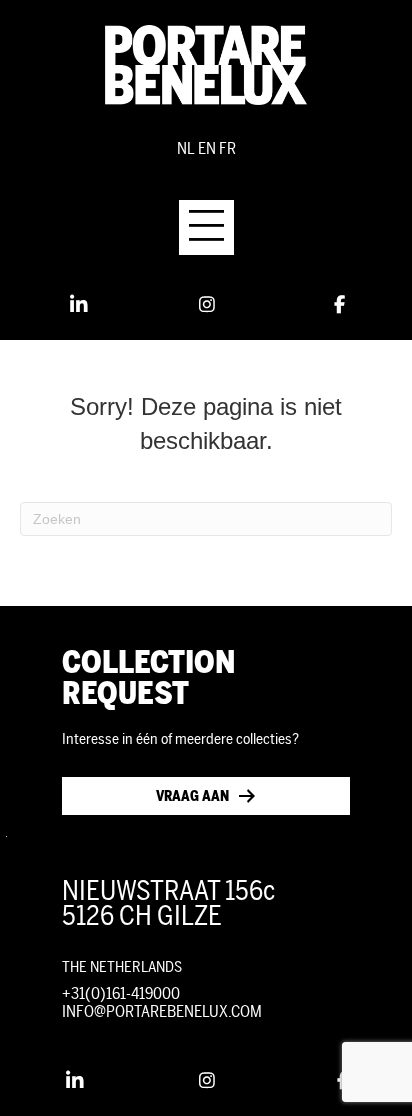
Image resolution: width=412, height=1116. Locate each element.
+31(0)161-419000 (121, 993)
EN (207, 148)
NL (186, 148)
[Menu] (206, 227)
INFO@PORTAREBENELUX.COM (162, 1011)
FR (227, 148)
